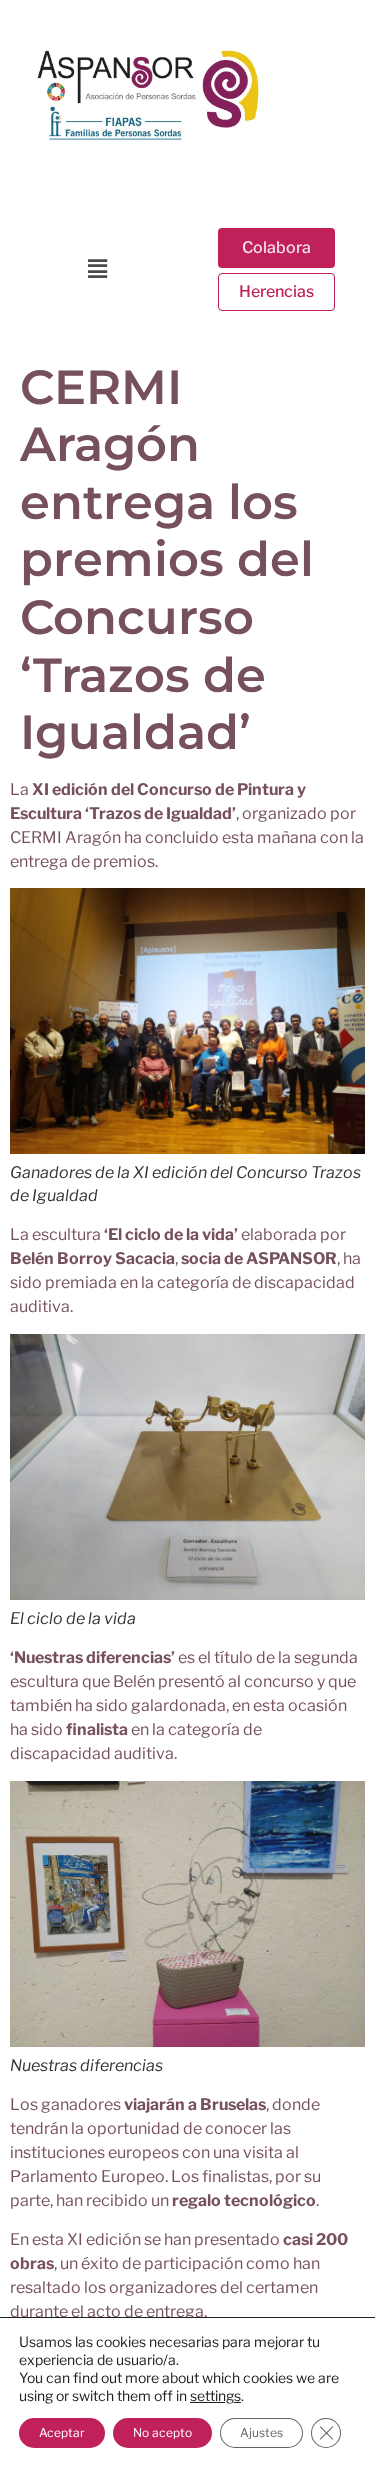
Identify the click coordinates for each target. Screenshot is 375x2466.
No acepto (162, 2432)
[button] (97, 268)
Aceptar (62, 2432)
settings (215, 2395)
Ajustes (261, 2432)
